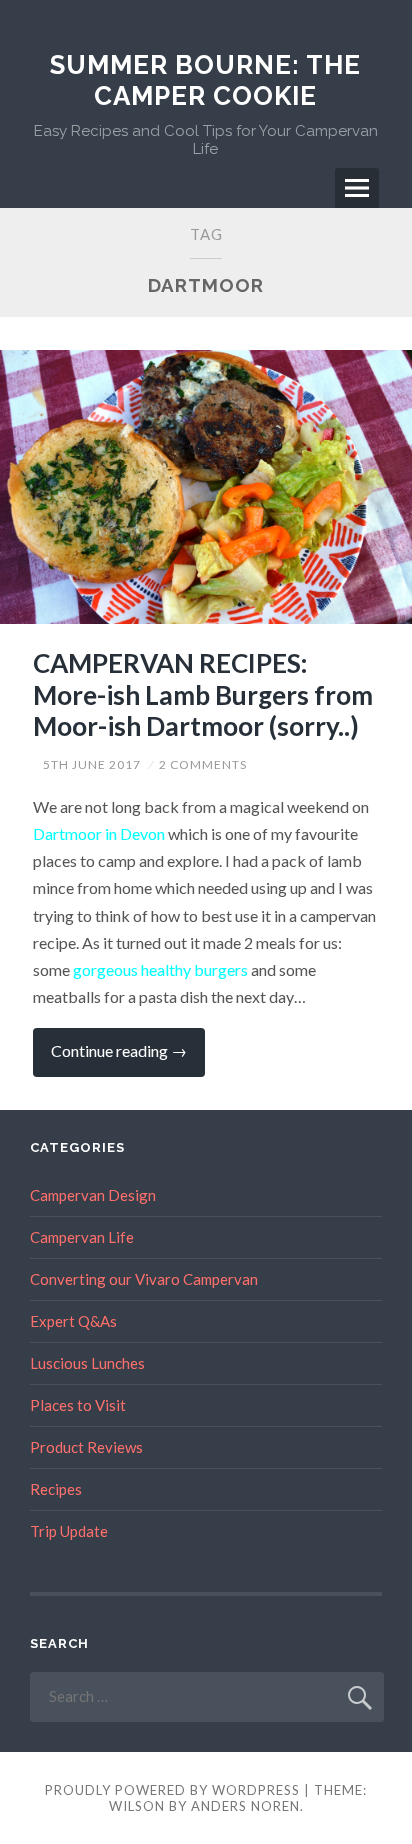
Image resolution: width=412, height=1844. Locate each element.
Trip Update (69, 1531)
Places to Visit (78, 1405)
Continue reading (128, 1058)
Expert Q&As (73, 1321)
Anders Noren (245, 1806)
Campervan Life (82, 1237)
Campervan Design (93, 1195)
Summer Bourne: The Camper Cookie (205, 80)
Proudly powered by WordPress (172, 1790)
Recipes (56, 1489)
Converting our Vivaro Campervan (144, 1279)
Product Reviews (86, 1447)
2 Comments (203, 764)
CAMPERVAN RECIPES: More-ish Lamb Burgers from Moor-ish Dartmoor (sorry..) (203, 694)
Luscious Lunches (87, 1363)
